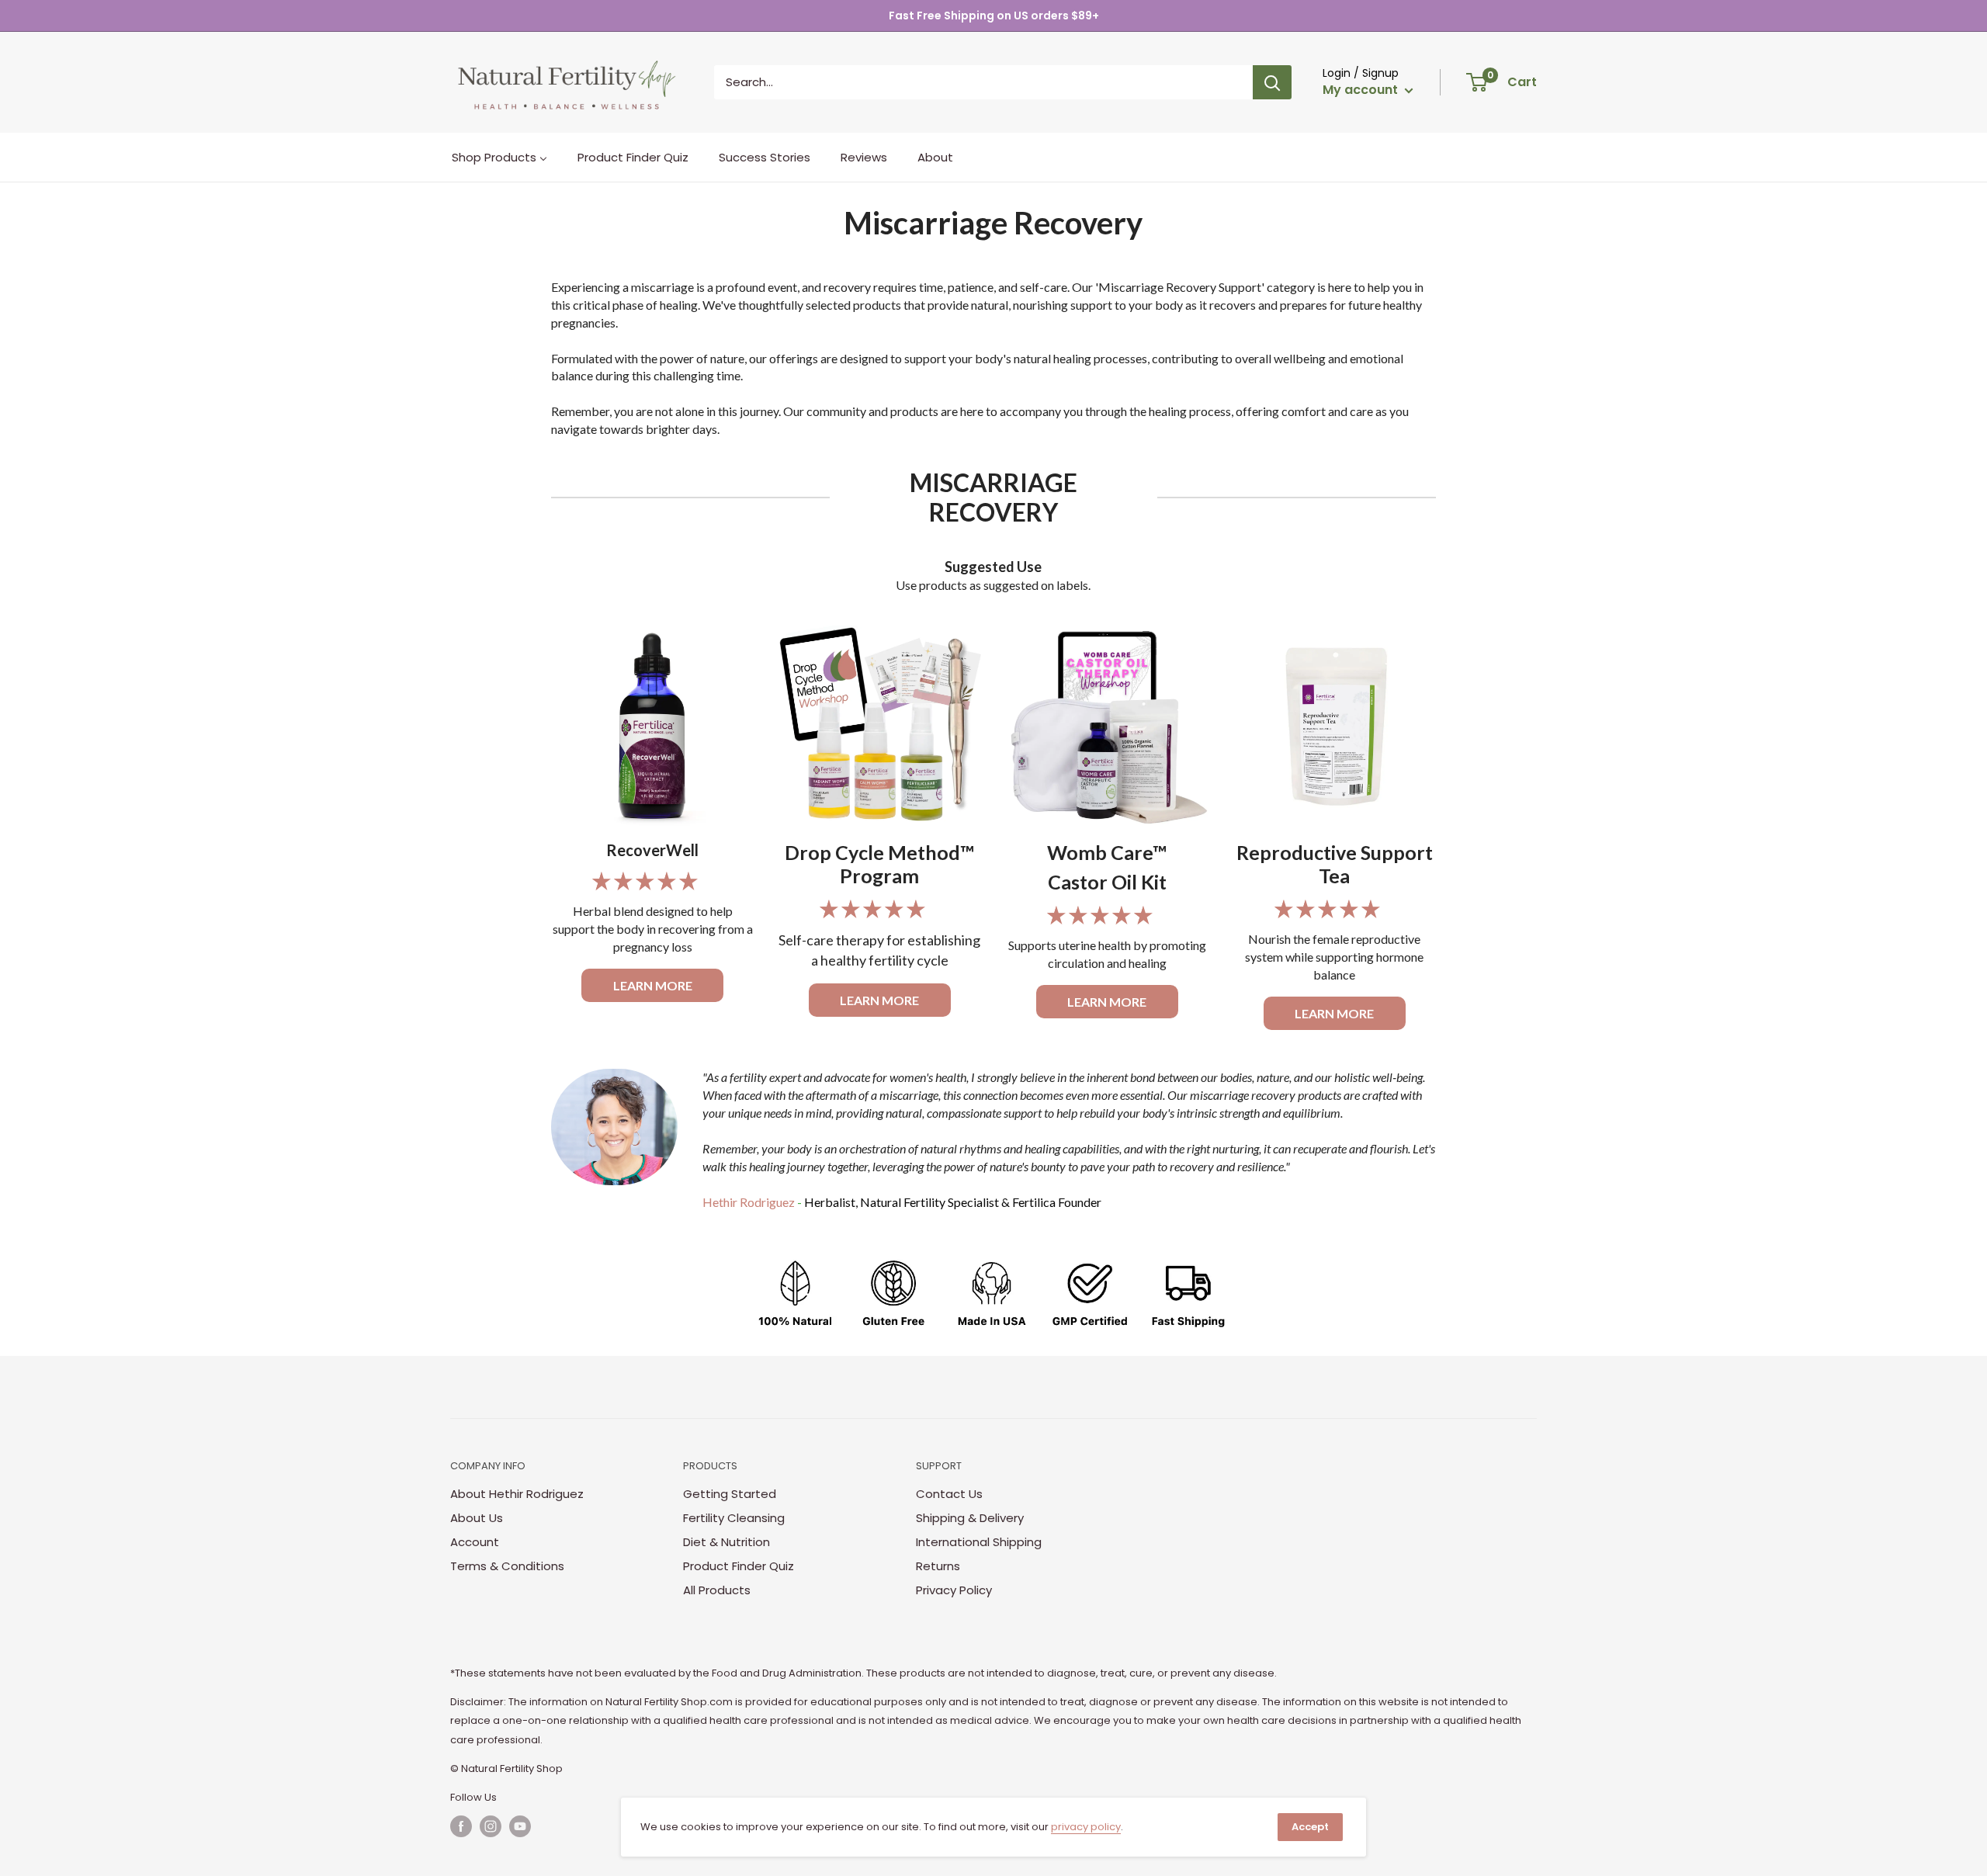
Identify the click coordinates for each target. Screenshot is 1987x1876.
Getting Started (730, 1494)
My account (1362, 90)
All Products (717, 1590)
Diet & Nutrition (726, 1542)
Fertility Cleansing (734, 1518)
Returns (938, 1566)
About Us (477, 1518)
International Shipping (979, 1542)
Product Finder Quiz (739, 1566)
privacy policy (1086, 1827)
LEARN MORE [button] (653, 985)
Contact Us (949, 1494)
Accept (1310, 1827)
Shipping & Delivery (970, 1518)
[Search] (1272, 82)
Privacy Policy (954, 1590)
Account (475, 1542)
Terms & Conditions (507, 1566)
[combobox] (983, 82)
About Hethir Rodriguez (517, 1494)
